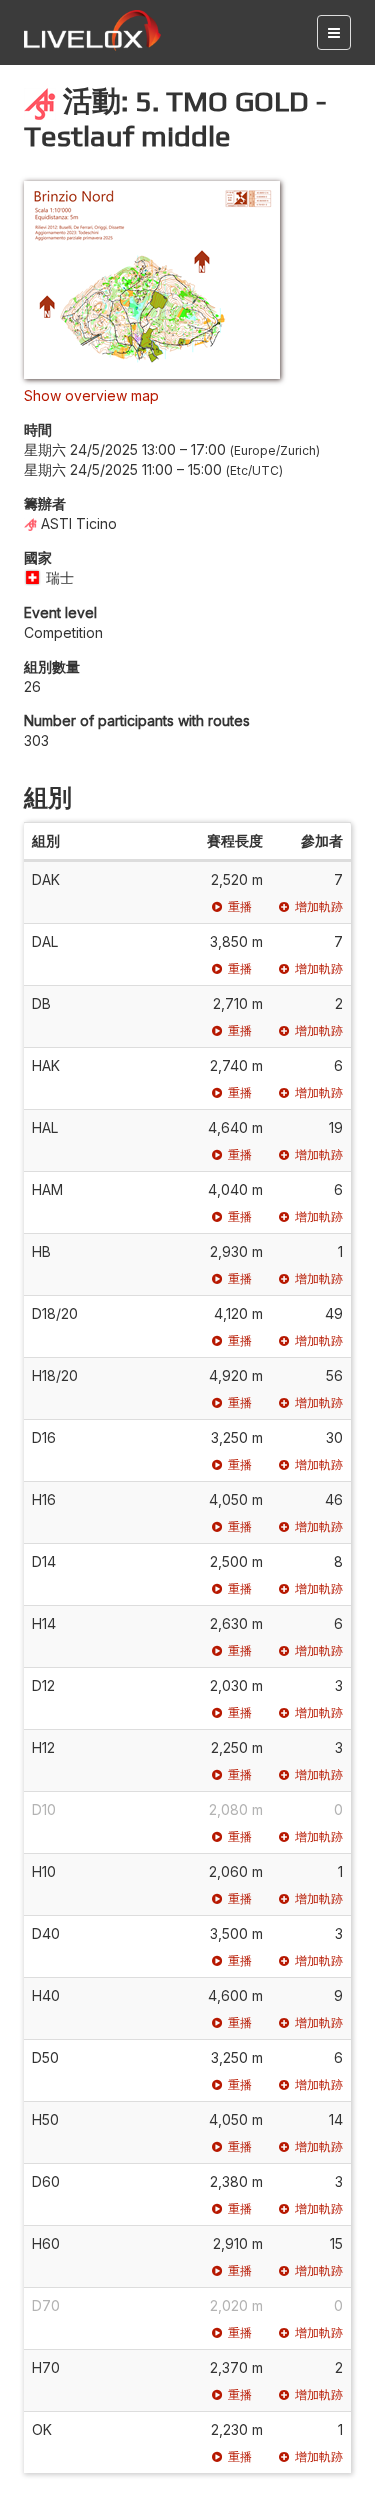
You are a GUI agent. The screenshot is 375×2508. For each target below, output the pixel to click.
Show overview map (91, 395)
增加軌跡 (319, 906)
